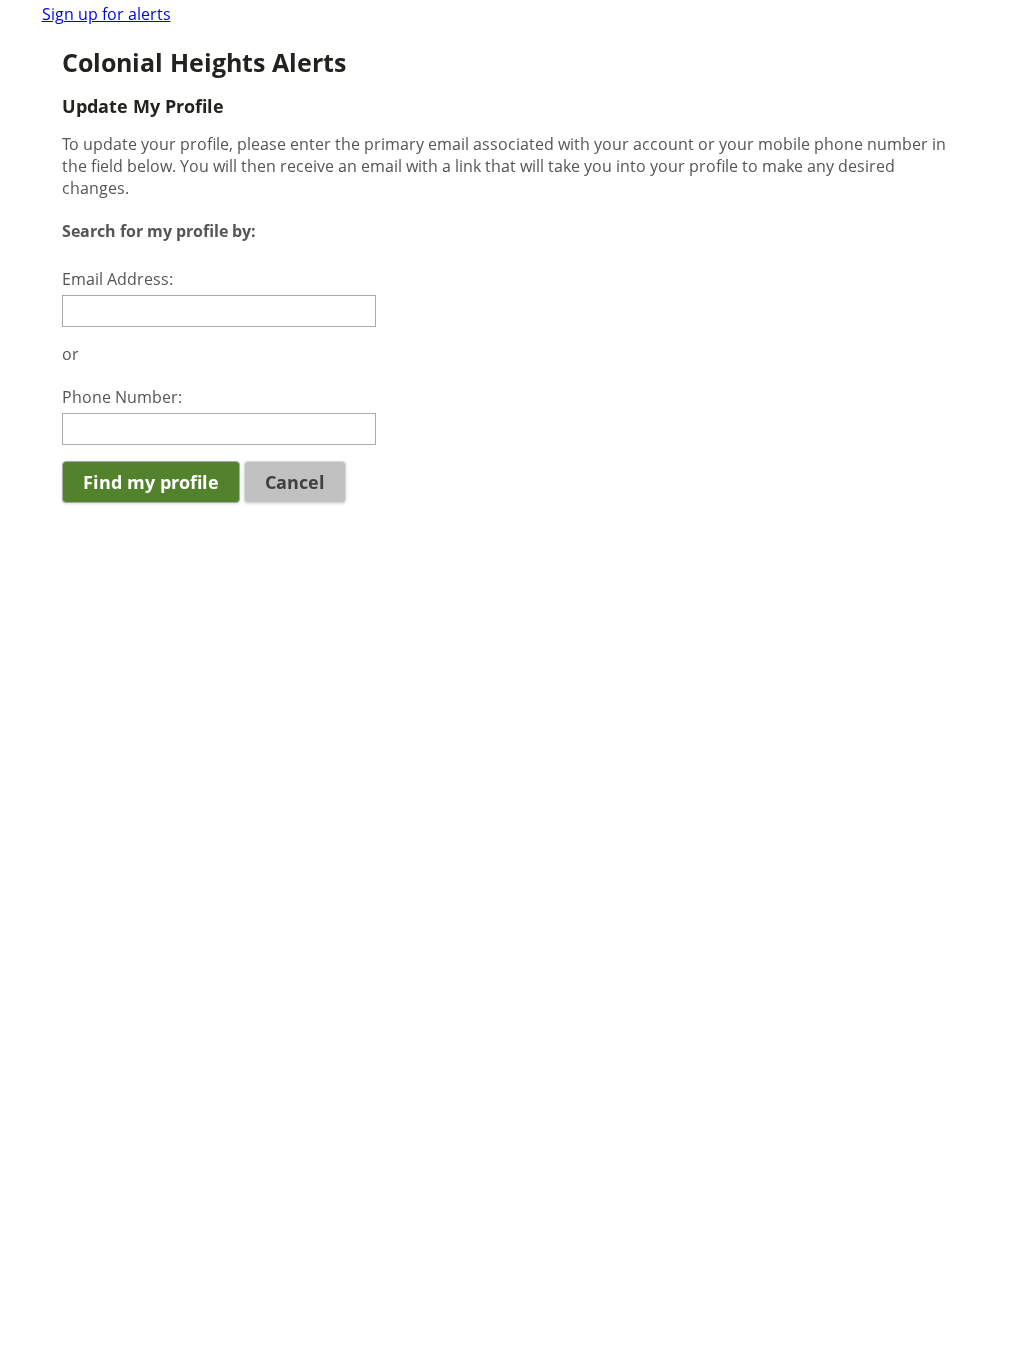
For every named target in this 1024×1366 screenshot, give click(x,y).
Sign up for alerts (106, 14)
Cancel (295, 482)
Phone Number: (122, 397)
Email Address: (117, 279)
